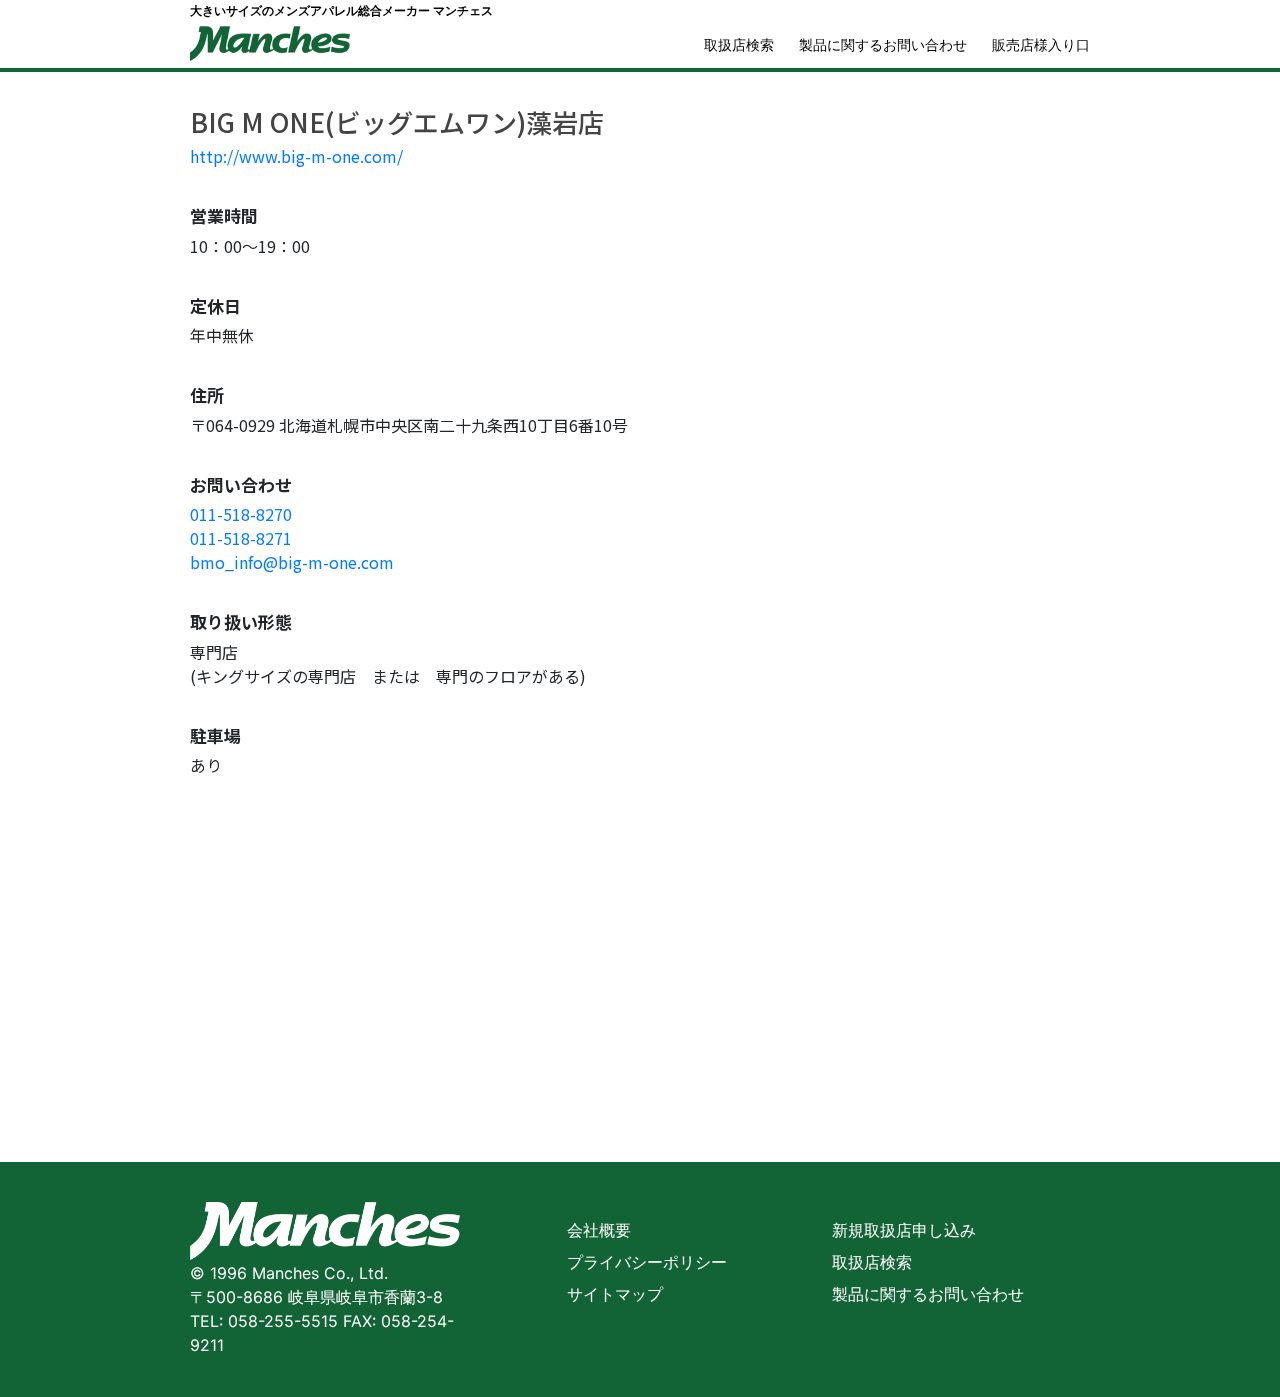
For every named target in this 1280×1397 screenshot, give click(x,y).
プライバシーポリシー (647, 1262)
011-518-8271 (241, 538)
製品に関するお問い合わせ (883, 44)
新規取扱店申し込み (904, 1230)
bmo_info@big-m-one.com (292, 562)
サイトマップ (615, 1294)
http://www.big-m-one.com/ (296, 156)
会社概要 (599, 1230)
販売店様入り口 (1041, 44)
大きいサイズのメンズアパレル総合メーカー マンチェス (341, 10)
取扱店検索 (739, 44)
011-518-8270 (241, 514)
